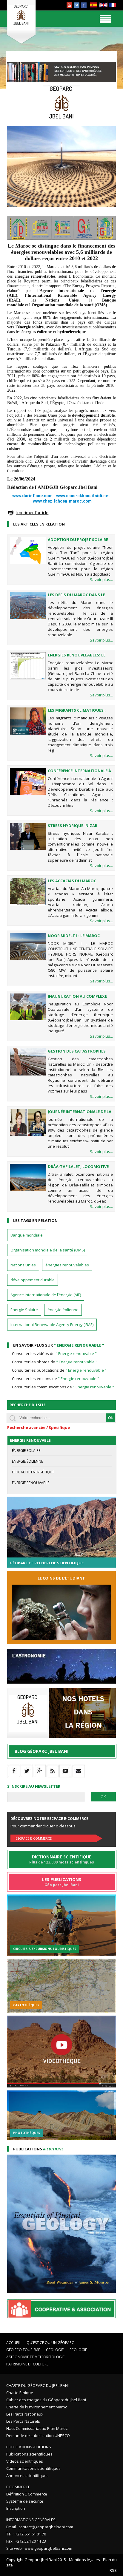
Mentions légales (84, 2560)
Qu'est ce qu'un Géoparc (50, 2343)
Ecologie (78, 2350)
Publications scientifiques (29, 2454)
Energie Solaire (24, 1310)
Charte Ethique (20, 2393)
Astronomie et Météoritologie (35, 2357)
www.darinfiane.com (32, 496)
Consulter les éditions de (56, 1379)
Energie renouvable (31, 1483)
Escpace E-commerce (34, 1838)
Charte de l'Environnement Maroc (37, 2407)
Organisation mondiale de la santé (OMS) (48, 1250)
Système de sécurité (25, 2501)
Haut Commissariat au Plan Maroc (37, 2428)
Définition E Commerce (27, 2494)
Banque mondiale (27, 1235)
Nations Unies (23, 1265)
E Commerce (18, 2487)
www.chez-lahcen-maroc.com (62, 501)
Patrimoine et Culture (27, 2364)
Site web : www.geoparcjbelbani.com (39, 2548)
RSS (113, 2570)
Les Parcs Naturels (23, 2421)
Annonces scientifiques (27, 2475)
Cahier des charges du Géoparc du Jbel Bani (46, 2400)
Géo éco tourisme (23, 2350)
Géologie (55, 2350)
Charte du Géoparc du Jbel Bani (37, 2385)
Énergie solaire (26, 1451)
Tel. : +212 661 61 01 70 (26, 2534)
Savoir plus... (101, 580)
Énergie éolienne (27, 1461)
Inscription (16, 2508)
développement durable (33, 1280)
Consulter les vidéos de (54, 1353)
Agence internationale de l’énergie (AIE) (46, 1295)
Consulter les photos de (55, 1362)
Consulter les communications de (63, 1387)
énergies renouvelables (67, 1265)
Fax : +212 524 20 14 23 (26, 2541)
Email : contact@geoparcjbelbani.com (40, 2527)
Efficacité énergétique (33, 1472)
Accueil (13, 2343)
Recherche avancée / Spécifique (39, 1427)
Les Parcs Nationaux (25, 2414)
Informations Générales (31, 2520)
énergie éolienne (63, 1310)
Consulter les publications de (59, 1370)
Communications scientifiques (33, 2468)
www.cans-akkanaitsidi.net (83, 496)
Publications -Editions (29, 2447)
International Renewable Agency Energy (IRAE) (52, 1325)
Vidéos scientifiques (25, 2461)
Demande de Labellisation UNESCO (38, 2436)
